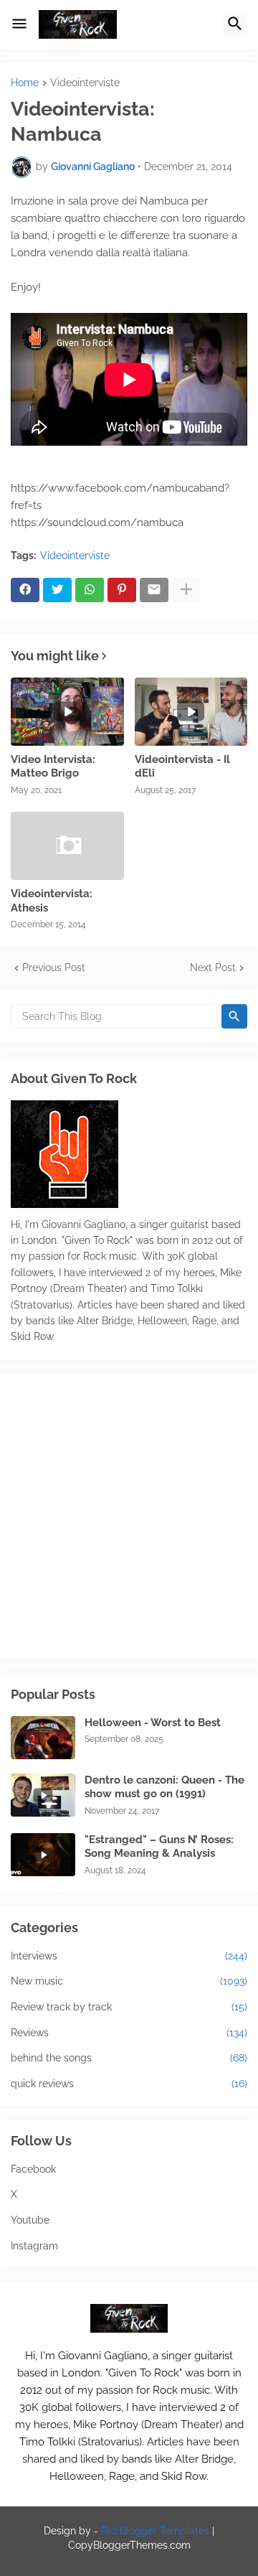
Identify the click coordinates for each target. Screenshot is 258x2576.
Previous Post (54, 968)
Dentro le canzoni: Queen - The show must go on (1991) (164, 1787)
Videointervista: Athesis (52, 901)
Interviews (129, 1956)
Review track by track (129, 2007)
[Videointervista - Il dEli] (191, 712)
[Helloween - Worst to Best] (43, 1738)
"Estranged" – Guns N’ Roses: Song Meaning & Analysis (159, 1847)
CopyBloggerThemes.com (129, 2545)
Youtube (30, 2220)
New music (129, 1981)
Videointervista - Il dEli (182, 767)
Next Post (213, 968)
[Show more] (186, 590)
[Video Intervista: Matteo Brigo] (67, 712)
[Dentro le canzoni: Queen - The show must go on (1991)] (43, 1795)
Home (25, 83)
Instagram (34, 2246)
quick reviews (129, 2084)
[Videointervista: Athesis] (67, 846)
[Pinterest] (122, 590)
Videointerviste (85, 83)
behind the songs (129, 2058)
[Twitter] (57, 590)
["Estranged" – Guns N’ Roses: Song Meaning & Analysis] (43, 1855)
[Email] (154, 590)
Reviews (129, 2033)
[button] (19, 24)
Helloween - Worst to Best (153, 1723)
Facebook (33, 2169)
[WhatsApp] (90, 590)
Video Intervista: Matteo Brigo (53, 767)
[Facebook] (25, 590)
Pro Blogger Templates (155, 2531)
